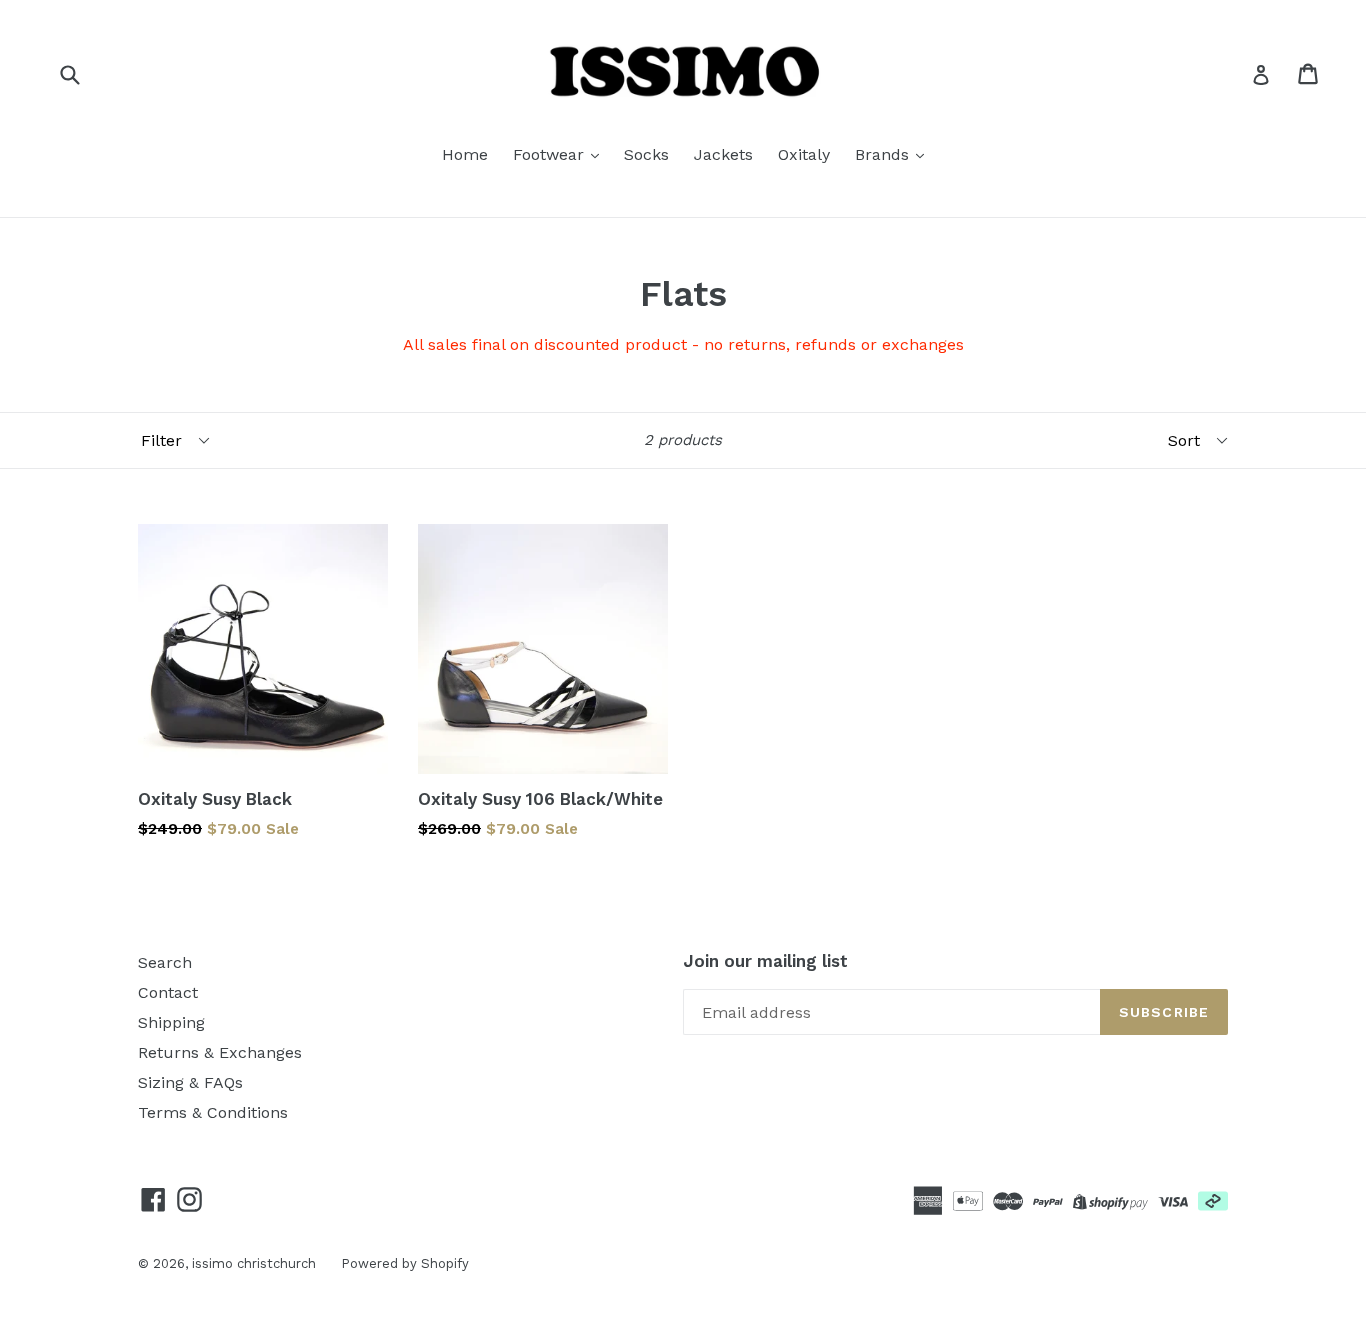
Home (465, 154)
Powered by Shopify (405, 1263)
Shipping (171, 1022)
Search (165, 962)
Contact (168, 992)
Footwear (551, 154)
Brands (884, 154)
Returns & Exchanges (220, 1052)
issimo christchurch (254, 1263)
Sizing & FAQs (190, 1082)
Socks (646, 154)
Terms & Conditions (213, 1112)
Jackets (723, 154)
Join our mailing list (765, 961)
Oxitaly (804, 154)
